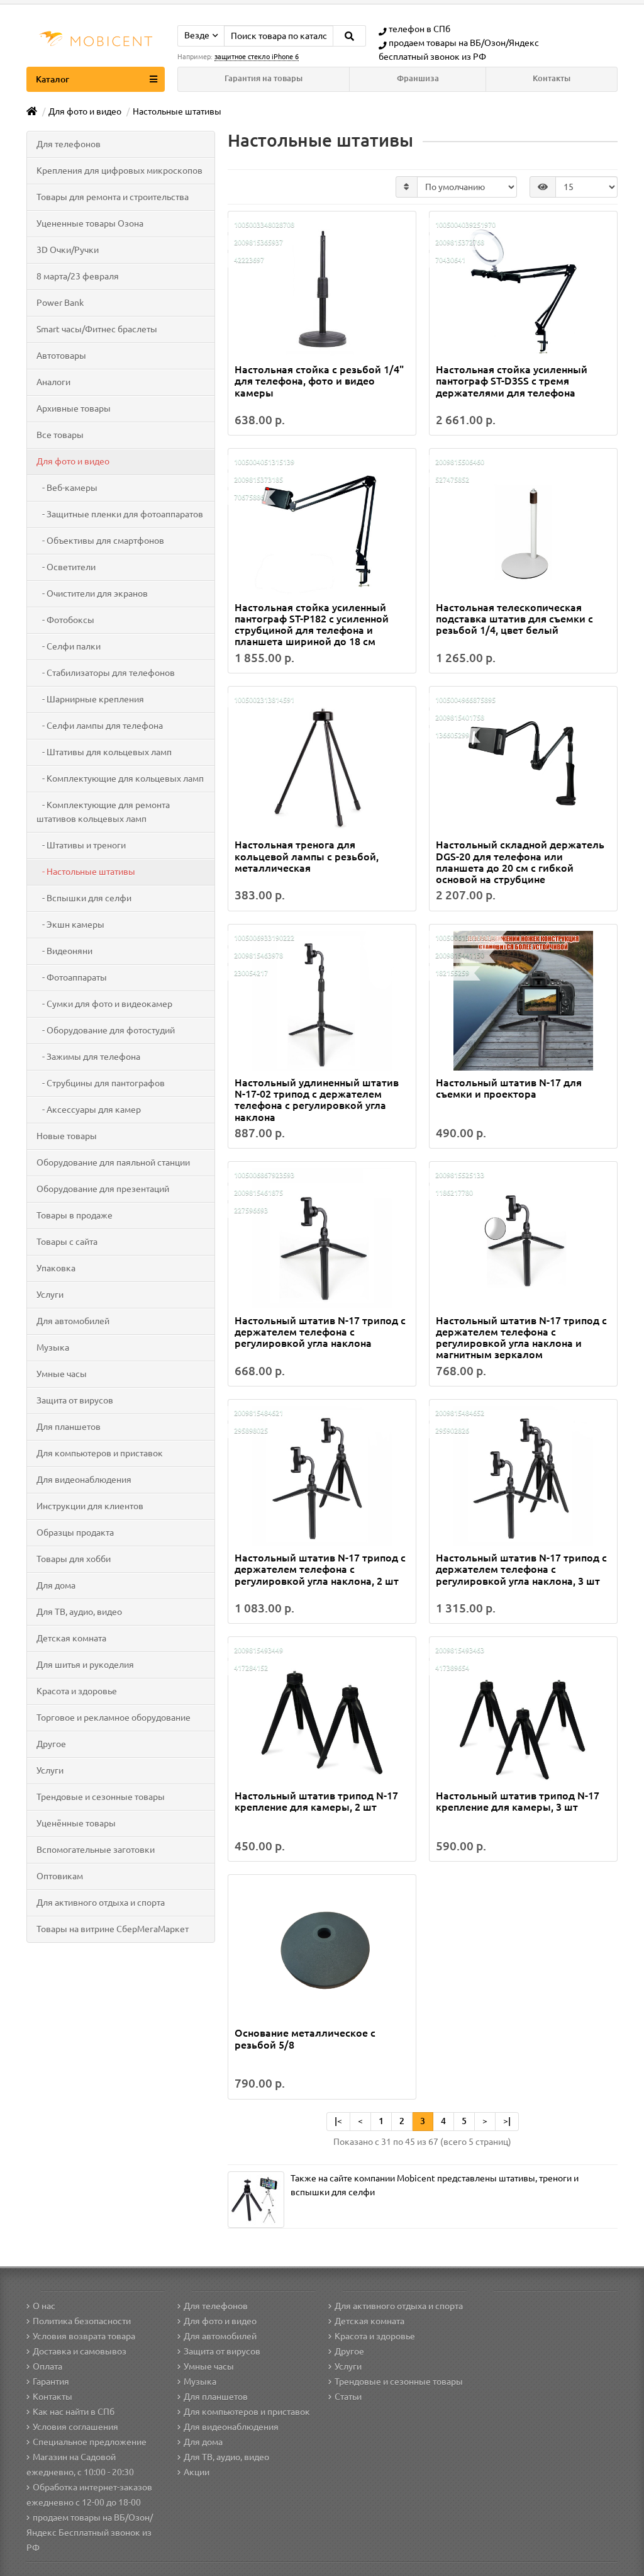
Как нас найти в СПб (74, 2412)
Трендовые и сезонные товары (101, 1797)
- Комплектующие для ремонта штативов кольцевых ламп (103, 812)
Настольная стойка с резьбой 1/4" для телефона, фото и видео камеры (319, 381)
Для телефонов (69, 144)
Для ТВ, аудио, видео (79, 1612)
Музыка (53, 1347)
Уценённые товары (76, 1823)
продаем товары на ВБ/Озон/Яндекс (464, 43)
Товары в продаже (75, 1215)
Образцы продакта (75, 1533)
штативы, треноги (535, 2178)
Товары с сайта (67, 1242)
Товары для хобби (74, 1559)
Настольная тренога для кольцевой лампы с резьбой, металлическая (307, 856)
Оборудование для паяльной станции (113, 1162)
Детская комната (71, 1638)
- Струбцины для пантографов (101, 1083)
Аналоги (53, 382)
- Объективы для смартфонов (100, 541)
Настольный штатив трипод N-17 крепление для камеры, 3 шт (518, 1801)
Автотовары (61, 356)
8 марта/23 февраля (78, 276)
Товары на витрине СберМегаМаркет (113, 1929)
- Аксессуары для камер (89, 1110)
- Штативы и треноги (81, 845)
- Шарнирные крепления (90, 699)
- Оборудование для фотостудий (106, 1030)
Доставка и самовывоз (80, 2351)
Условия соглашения (75, 2427)
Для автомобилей (73, 1321)
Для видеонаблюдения (84, 1480)
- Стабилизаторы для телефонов (106, 673)
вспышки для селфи (333, 2192)
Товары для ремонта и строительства (113, 197)
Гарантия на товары (264, 78)
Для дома (56, 1585)
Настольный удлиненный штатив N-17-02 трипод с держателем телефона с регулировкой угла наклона (317, 1100)
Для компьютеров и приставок (100, 1453)
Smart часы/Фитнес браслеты (97, 329)
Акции (197, 2472)
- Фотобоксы (65, 620)
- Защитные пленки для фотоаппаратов (120, 514)
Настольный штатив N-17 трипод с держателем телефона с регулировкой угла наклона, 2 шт (320, 1569)
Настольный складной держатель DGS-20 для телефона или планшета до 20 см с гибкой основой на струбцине (520, 862)
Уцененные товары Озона (90, 223)
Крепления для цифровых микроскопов (119, 171)
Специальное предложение (90, 2442)
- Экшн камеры (70, 925)
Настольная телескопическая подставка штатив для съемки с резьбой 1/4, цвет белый (514, 619)
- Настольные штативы (86, 872)
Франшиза (418, 78)
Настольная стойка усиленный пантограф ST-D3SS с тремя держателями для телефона (512, 381)
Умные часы (62, 1374)
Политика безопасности (82, 2321)
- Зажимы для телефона (88, 1057)
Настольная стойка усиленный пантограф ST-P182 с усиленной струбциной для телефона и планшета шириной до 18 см (312, 625)
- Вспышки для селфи (84, 898)
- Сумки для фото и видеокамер (104, 1004)
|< (338, 2121)
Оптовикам (60, 1876)
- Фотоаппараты (72, 977)
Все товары (60, 435)
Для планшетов (69, 1427)
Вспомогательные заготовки (96, 1850)
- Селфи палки (69, 646)
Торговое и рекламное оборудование (114, 1718)
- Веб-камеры (67, 488)
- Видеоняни (64, 951)
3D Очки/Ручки (68, 250)
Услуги (50, 1295)
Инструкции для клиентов (90, 1506)
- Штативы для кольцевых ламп (104, 752)
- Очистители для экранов (92, 593)
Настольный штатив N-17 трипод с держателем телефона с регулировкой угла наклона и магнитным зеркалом (521, 1338)
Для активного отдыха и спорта (101, 1903)
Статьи (348, 2397)
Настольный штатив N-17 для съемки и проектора (509, 1088)
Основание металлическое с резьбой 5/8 (305, 2039)
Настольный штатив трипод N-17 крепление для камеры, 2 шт (316, 1801)
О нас (44, 2306)
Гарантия (51, 2382)
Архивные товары (74, 408)
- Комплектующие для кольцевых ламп (120, 779)
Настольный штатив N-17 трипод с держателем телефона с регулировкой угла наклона (320, 1332)
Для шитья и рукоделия (85, 1665)
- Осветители (66, 567)
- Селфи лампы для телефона (100, 726)
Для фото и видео (73, 461)
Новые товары (67, 1136)
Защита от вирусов (75, 1400)
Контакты (552, 78)
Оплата (47, 2366)
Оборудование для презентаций (103, 1189)
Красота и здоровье (77, 1691)
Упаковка (56, 1268)
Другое (51, 1744)
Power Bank (60, 303)
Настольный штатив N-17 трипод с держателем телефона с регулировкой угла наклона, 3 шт (521, 1569)
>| (507, 2121)
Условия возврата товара (84, 2336)
